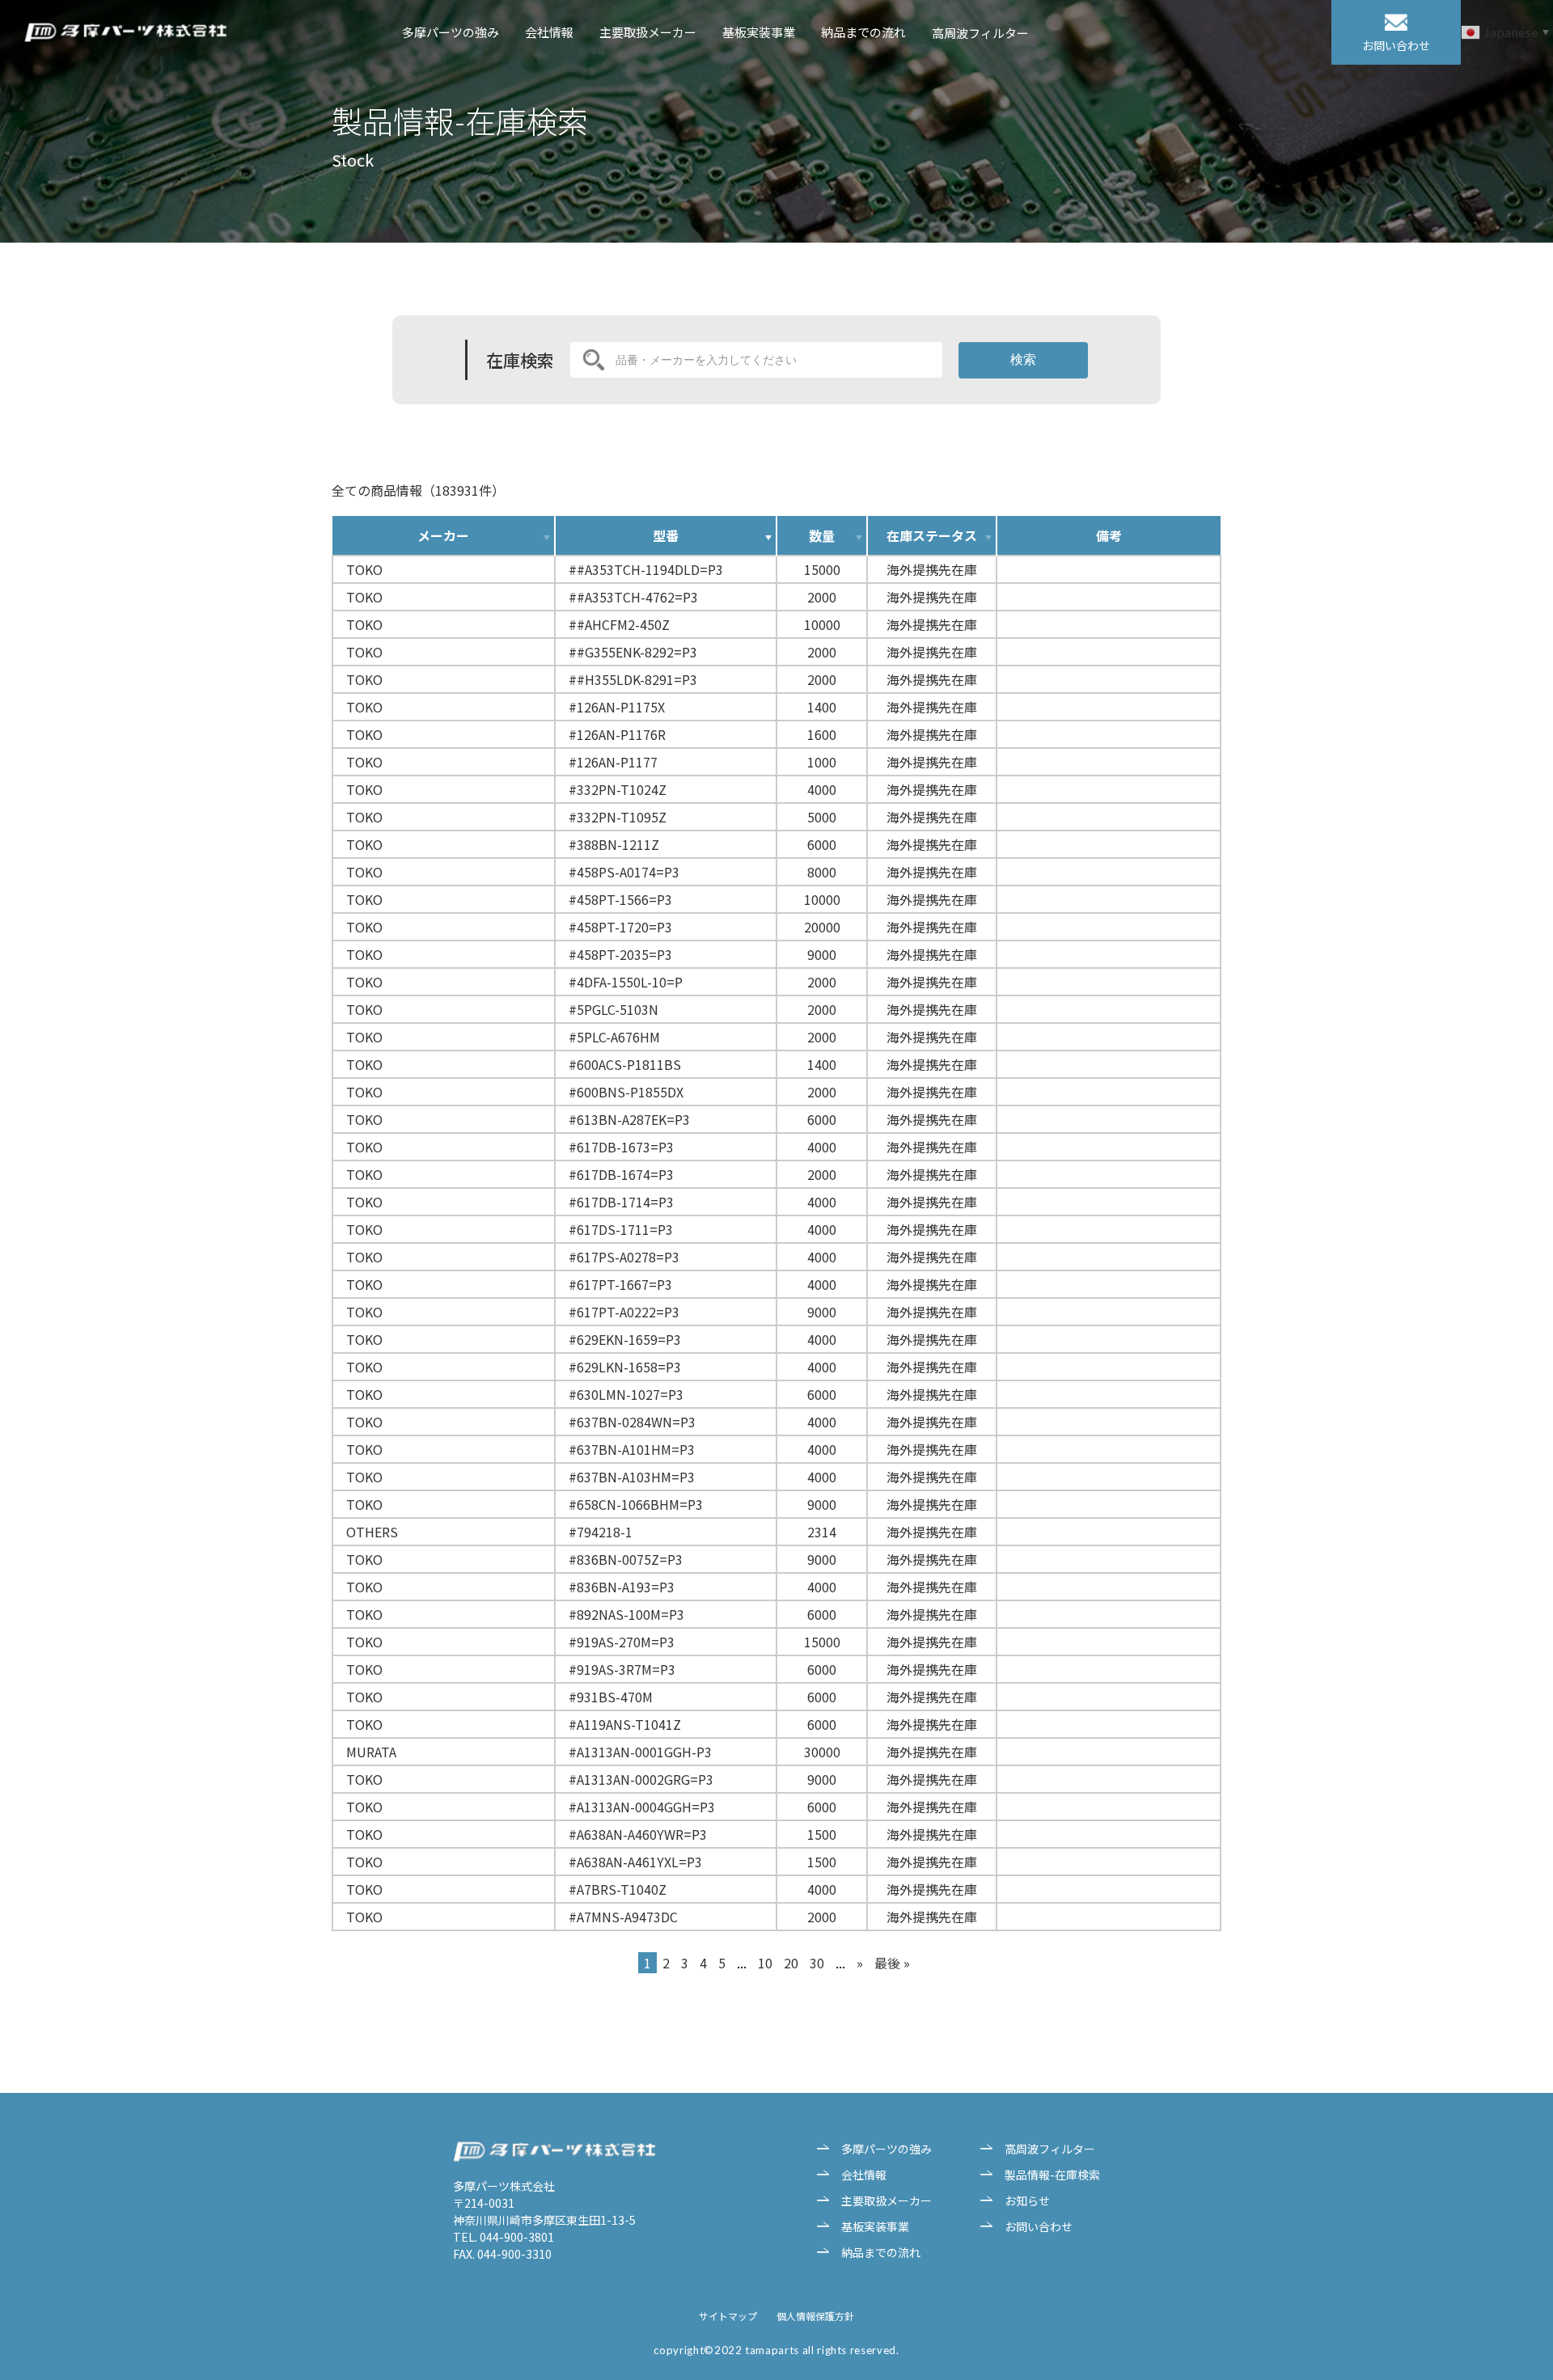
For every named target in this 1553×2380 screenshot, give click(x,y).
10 (765, 1963)
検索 (1023, 359)
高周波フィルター (980, 33)
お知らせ (1027, 2200)
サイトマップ (728, 2316)
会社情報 (549, 32)
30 (817, 1963)
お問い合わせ (1039, 2226)
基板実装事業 (759, 32)
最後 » (892, 1963)
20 (791, 1963)
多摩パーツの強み (451, 32)
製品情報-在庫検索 (1052, 2175)
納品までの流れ (863, 32)
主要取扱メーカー (648, 32)
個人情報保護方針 (815, 2316)
